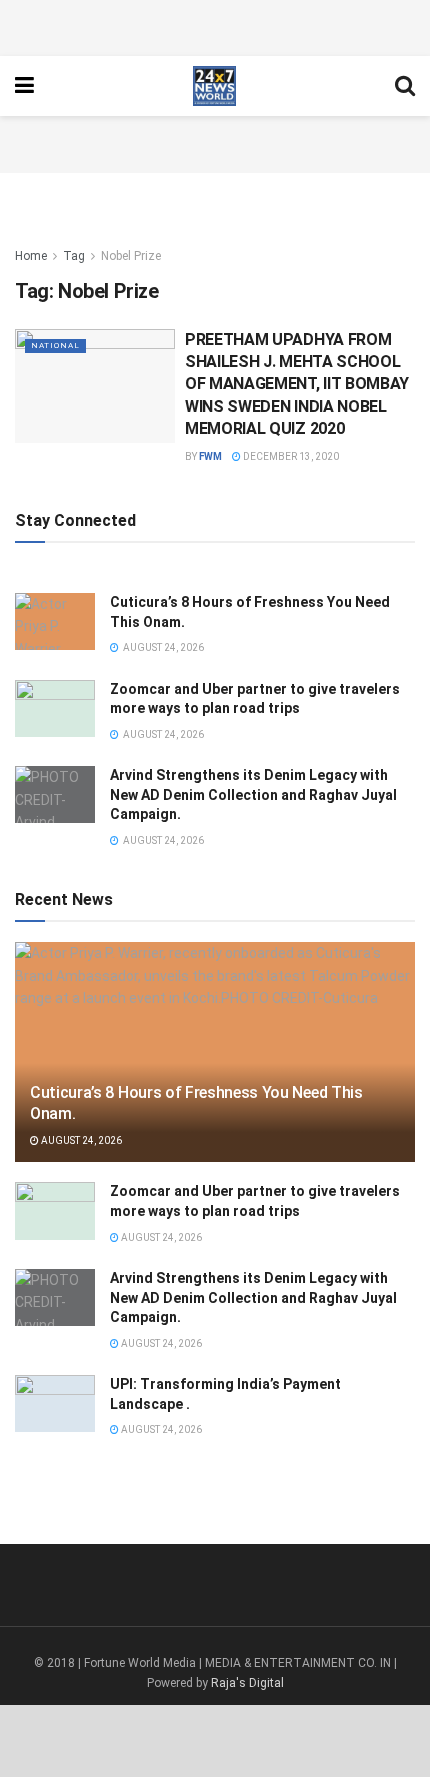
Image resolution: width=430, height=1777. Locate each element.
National (55, 345)
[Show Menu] (24, 86)
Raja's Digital (247, 1683)
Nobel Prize (131, 256)
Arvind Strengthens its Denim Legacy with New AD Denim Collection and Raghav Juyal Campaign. (253, 794)
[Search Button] (405, 86)
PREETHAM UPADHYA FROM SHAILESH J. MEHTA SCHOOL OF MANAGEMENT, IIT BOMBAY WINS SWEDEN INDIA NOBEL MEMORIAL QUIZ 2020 (297, 384)
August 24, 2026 (80, 1140)
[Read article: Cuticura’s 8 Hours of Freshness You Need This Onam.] (55, 621)
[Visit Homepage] (214, 86)
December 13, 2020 (290, 456)
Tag (74, 256)
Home (31, 256)
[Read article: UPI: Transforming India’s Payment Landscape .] (55, 1403)
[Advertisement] (215, 25)
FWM (210, 456)
